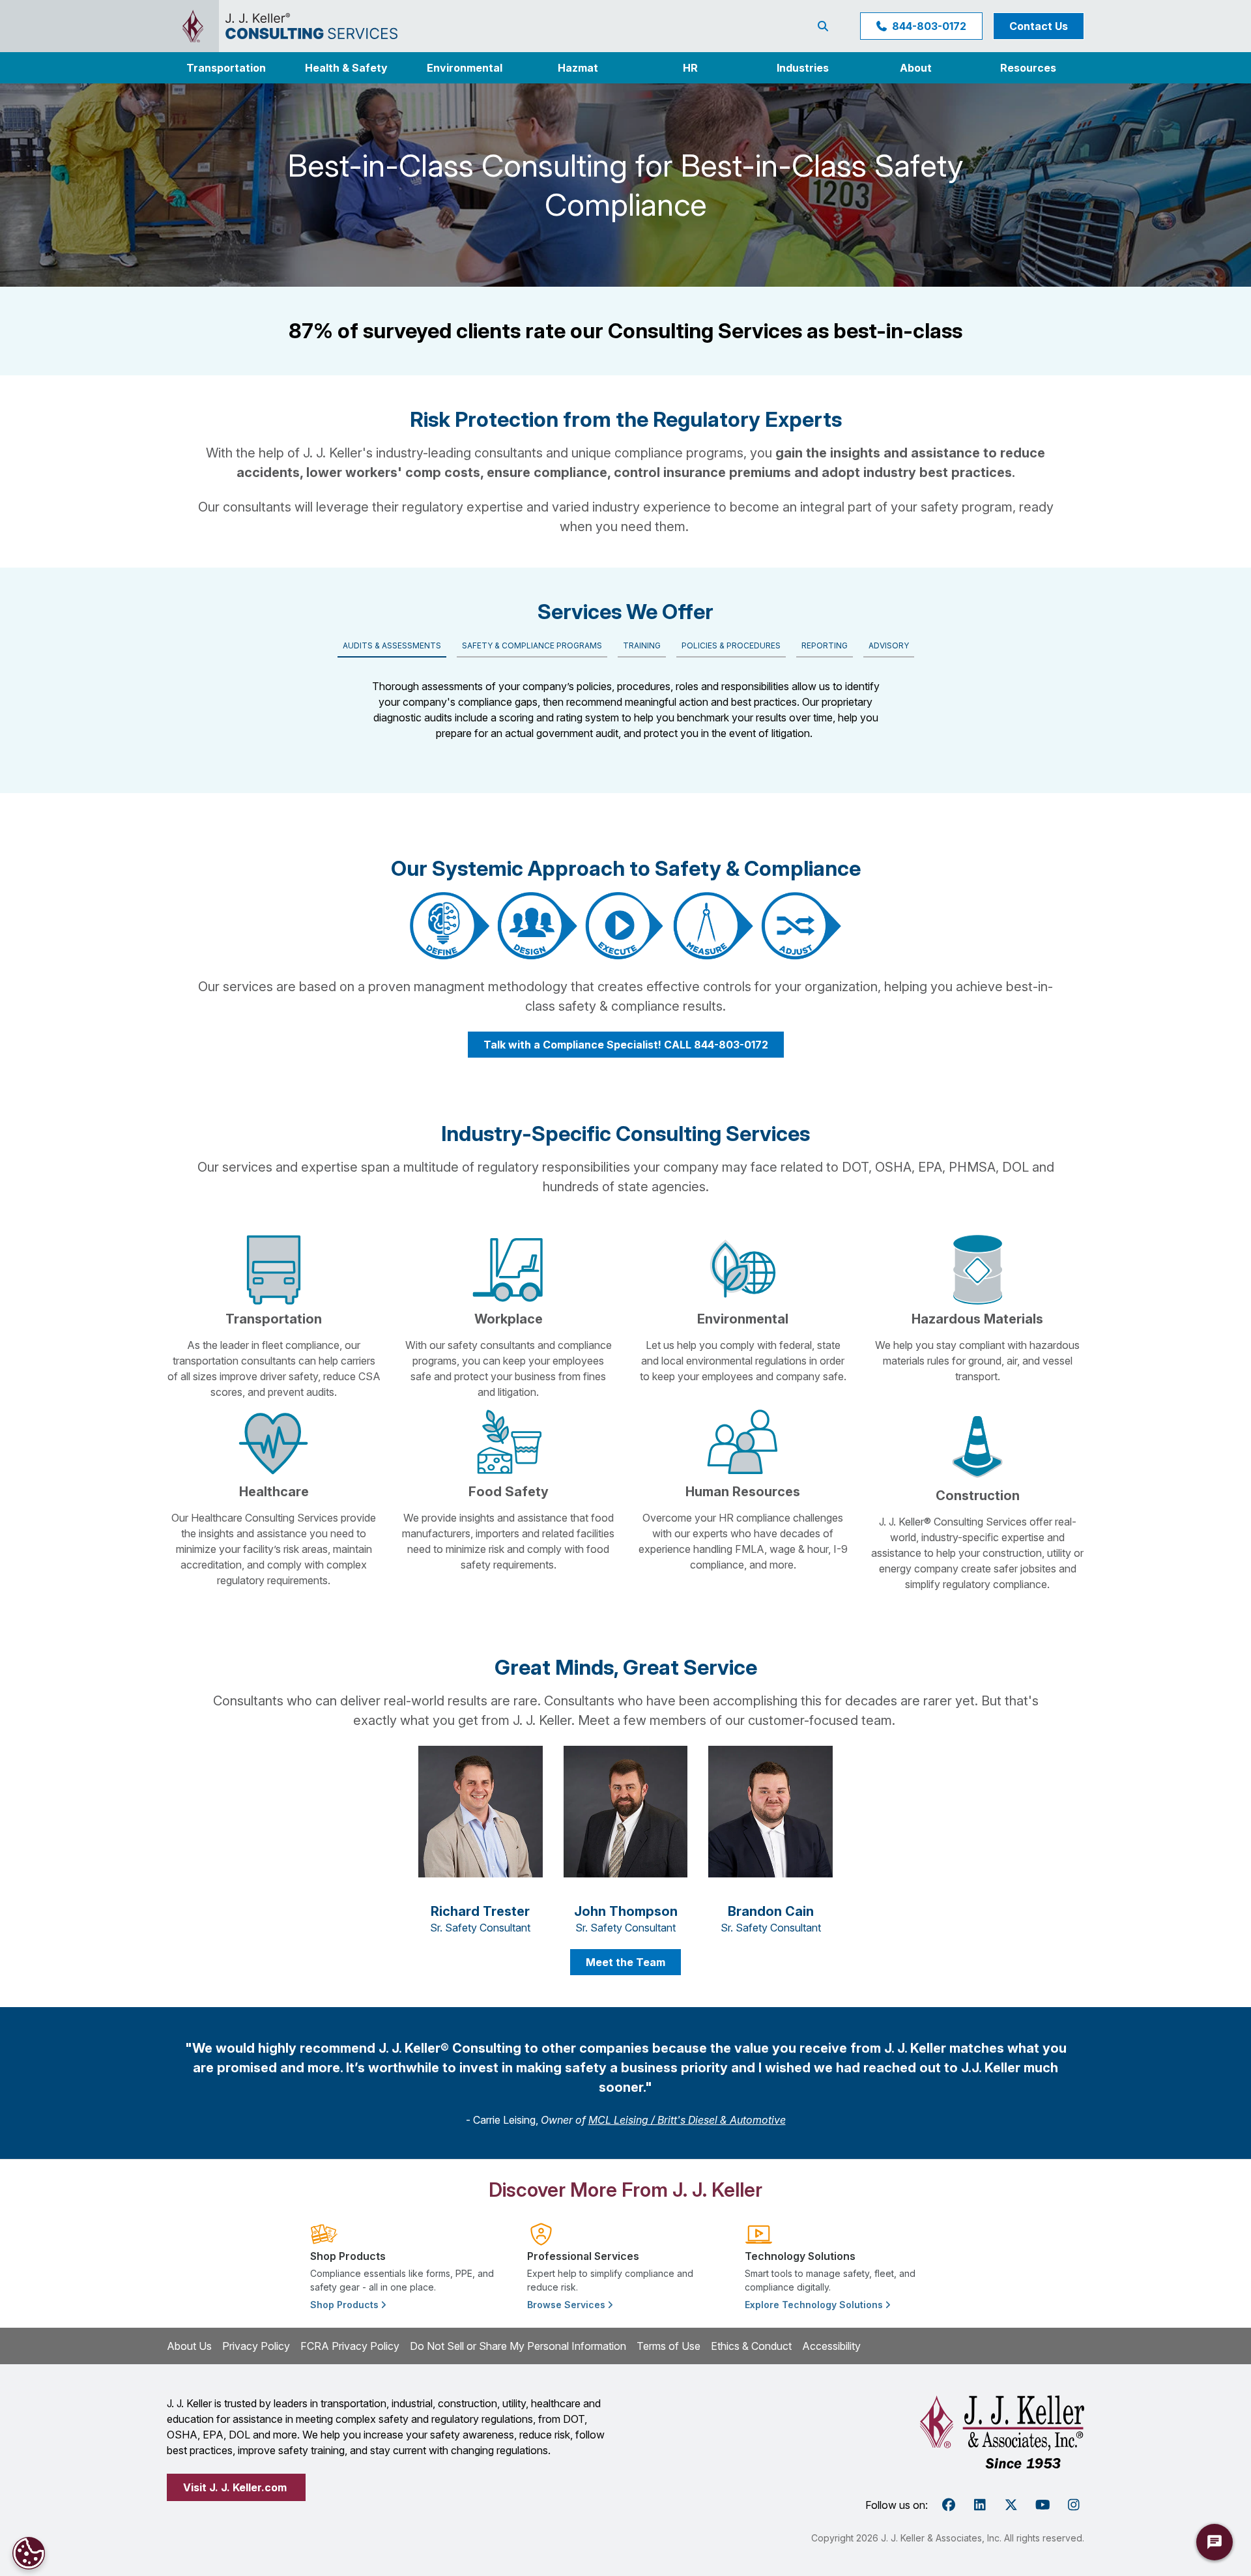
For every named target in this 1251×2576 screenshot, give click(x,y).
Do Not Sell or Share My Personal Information (518, 2346)
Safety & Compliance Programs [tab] (532, 645)
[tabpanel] (626, 704)
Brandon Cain (771, 1911)
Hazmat (578, 68)
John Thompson (626, 1911)
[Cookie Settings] (29, 2553)
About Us (189, 2346)
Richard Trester (480, 1911)
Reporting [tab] (825, 645)
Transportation (226, 68)
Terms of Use (669, 2346)
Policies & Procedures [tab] (731, 645)
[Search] (826, 26)
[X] (1011, 2505)
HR (690, 68)
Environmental (465, 68)
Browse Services (568, 2305)
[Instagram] (1074, 2505)
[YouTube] (1042, 2505)
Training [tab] (642, 645)
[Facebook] (949, 2505)
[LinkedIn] (980, 2505)
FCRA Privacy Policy (350, 2346)
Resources (1028, 68)
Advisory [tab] (889, 645)
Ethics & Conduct (751, 2346)
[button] (803, 68)
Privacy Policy (256, 2346)
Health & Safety (346, 68)
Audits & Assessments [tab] (392, 645)
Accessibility (831, 2346)
